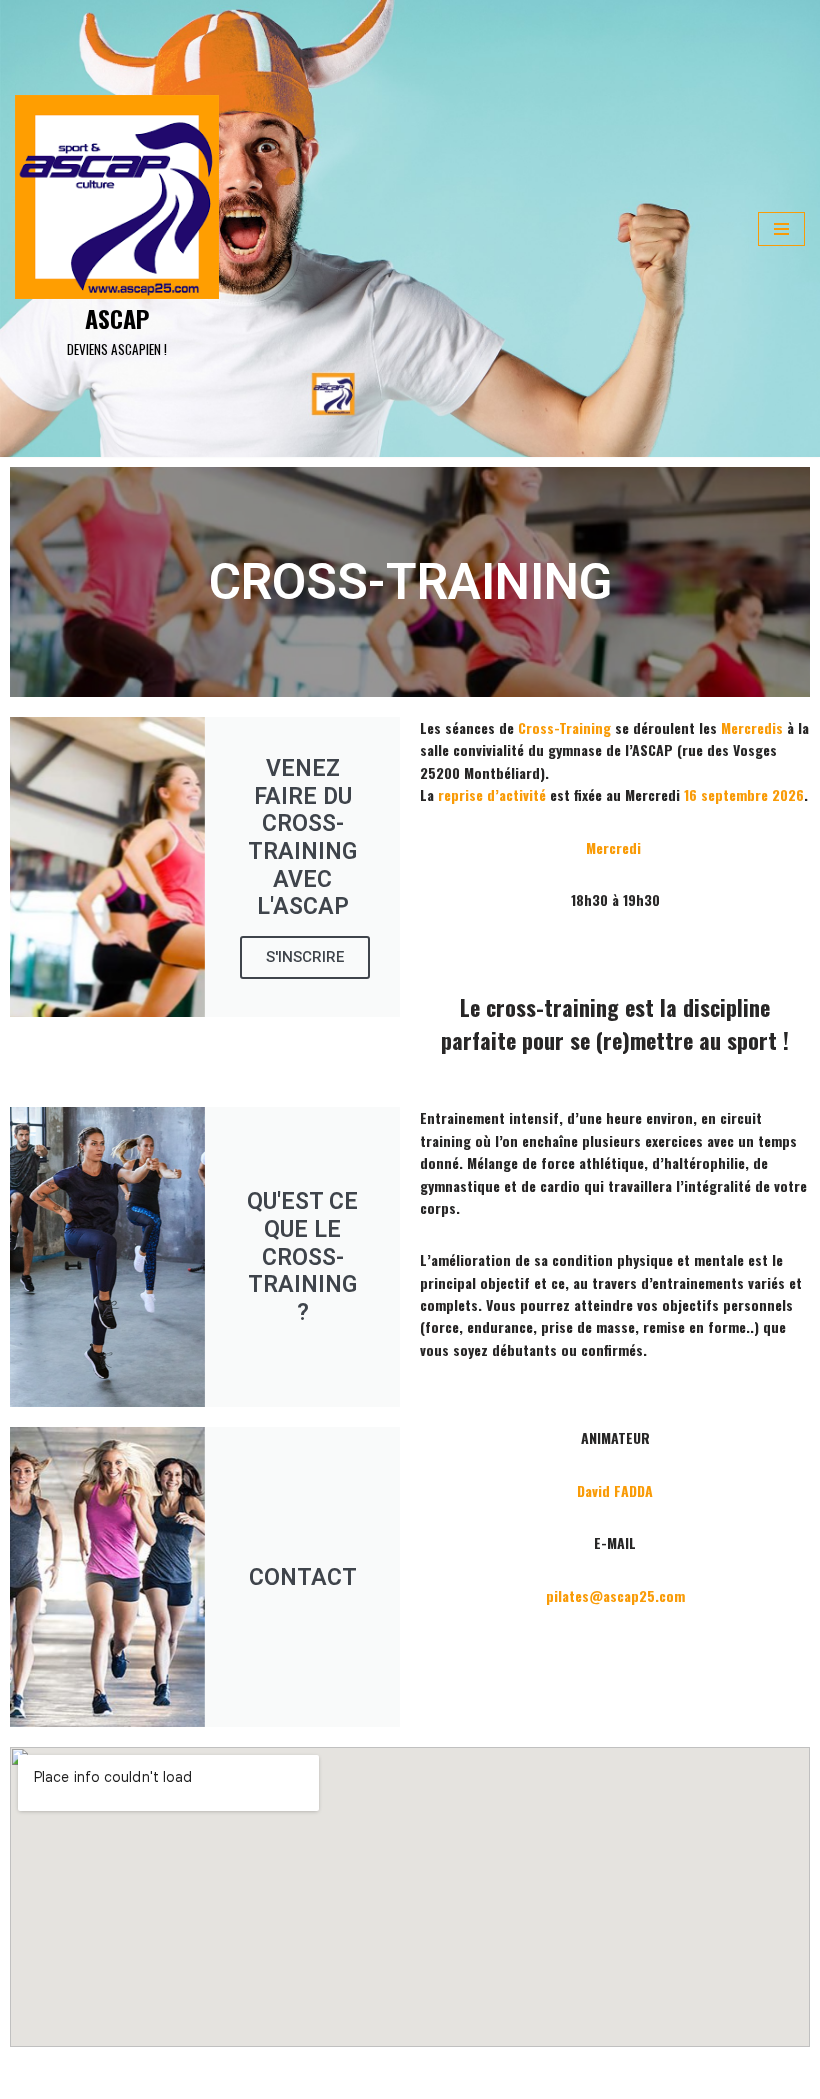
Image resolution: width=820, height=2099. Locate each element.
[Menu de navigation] (781, 229)
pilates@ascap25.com (615, 1595)
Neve (29, 2077)
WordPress (190, 2077)
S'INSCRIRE (305, 957)
